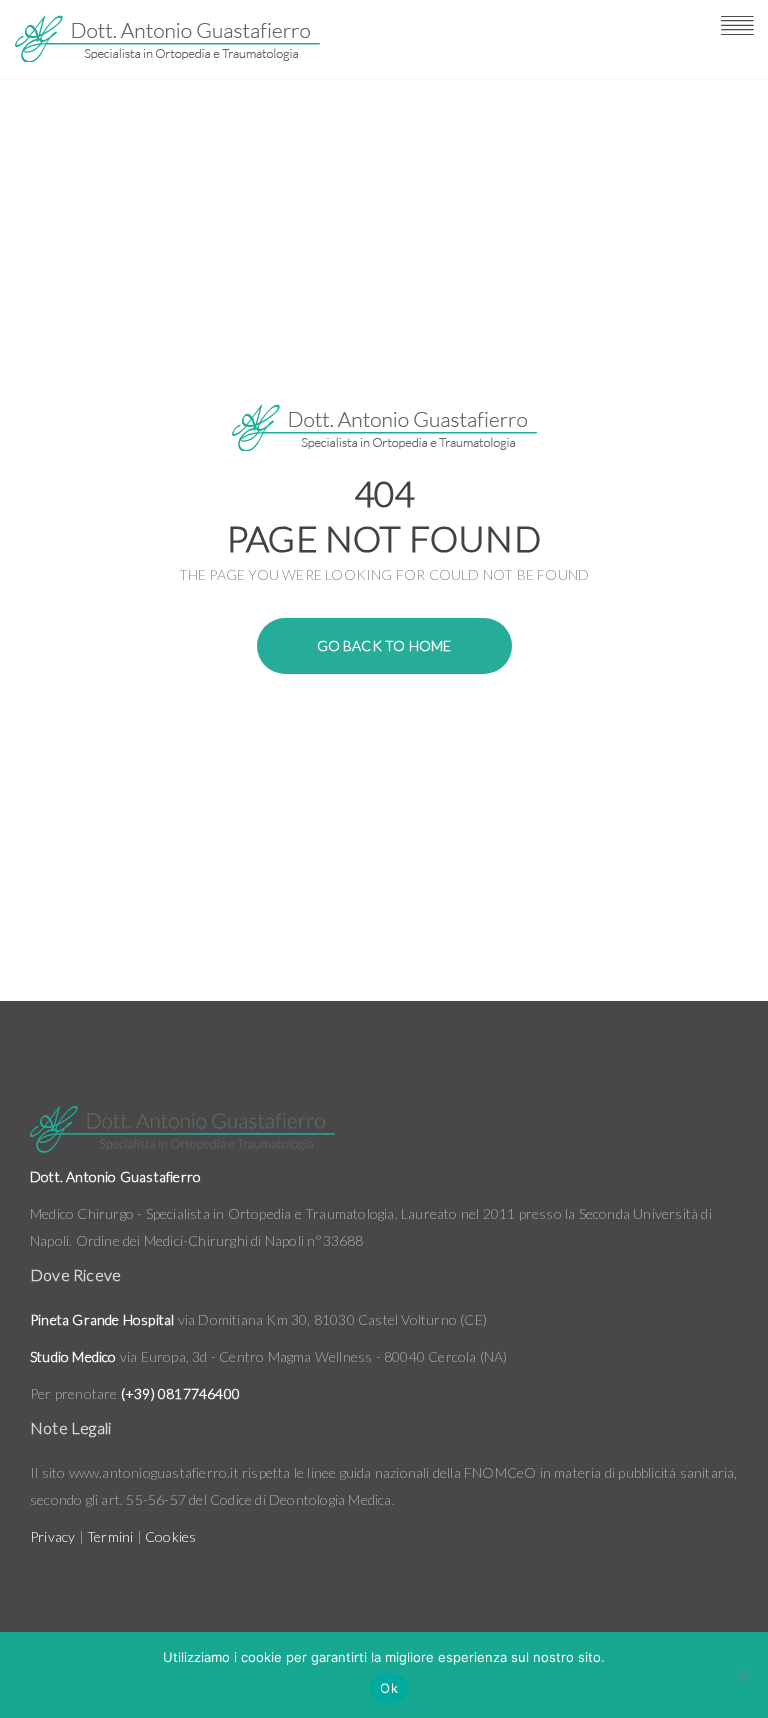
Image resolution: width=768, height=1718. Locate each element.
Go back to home (384, 645)
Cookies (170, 1536)
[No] (743, 1675)
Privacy (52, 1536)
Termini (110, 1536)
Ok (389, 1688)
